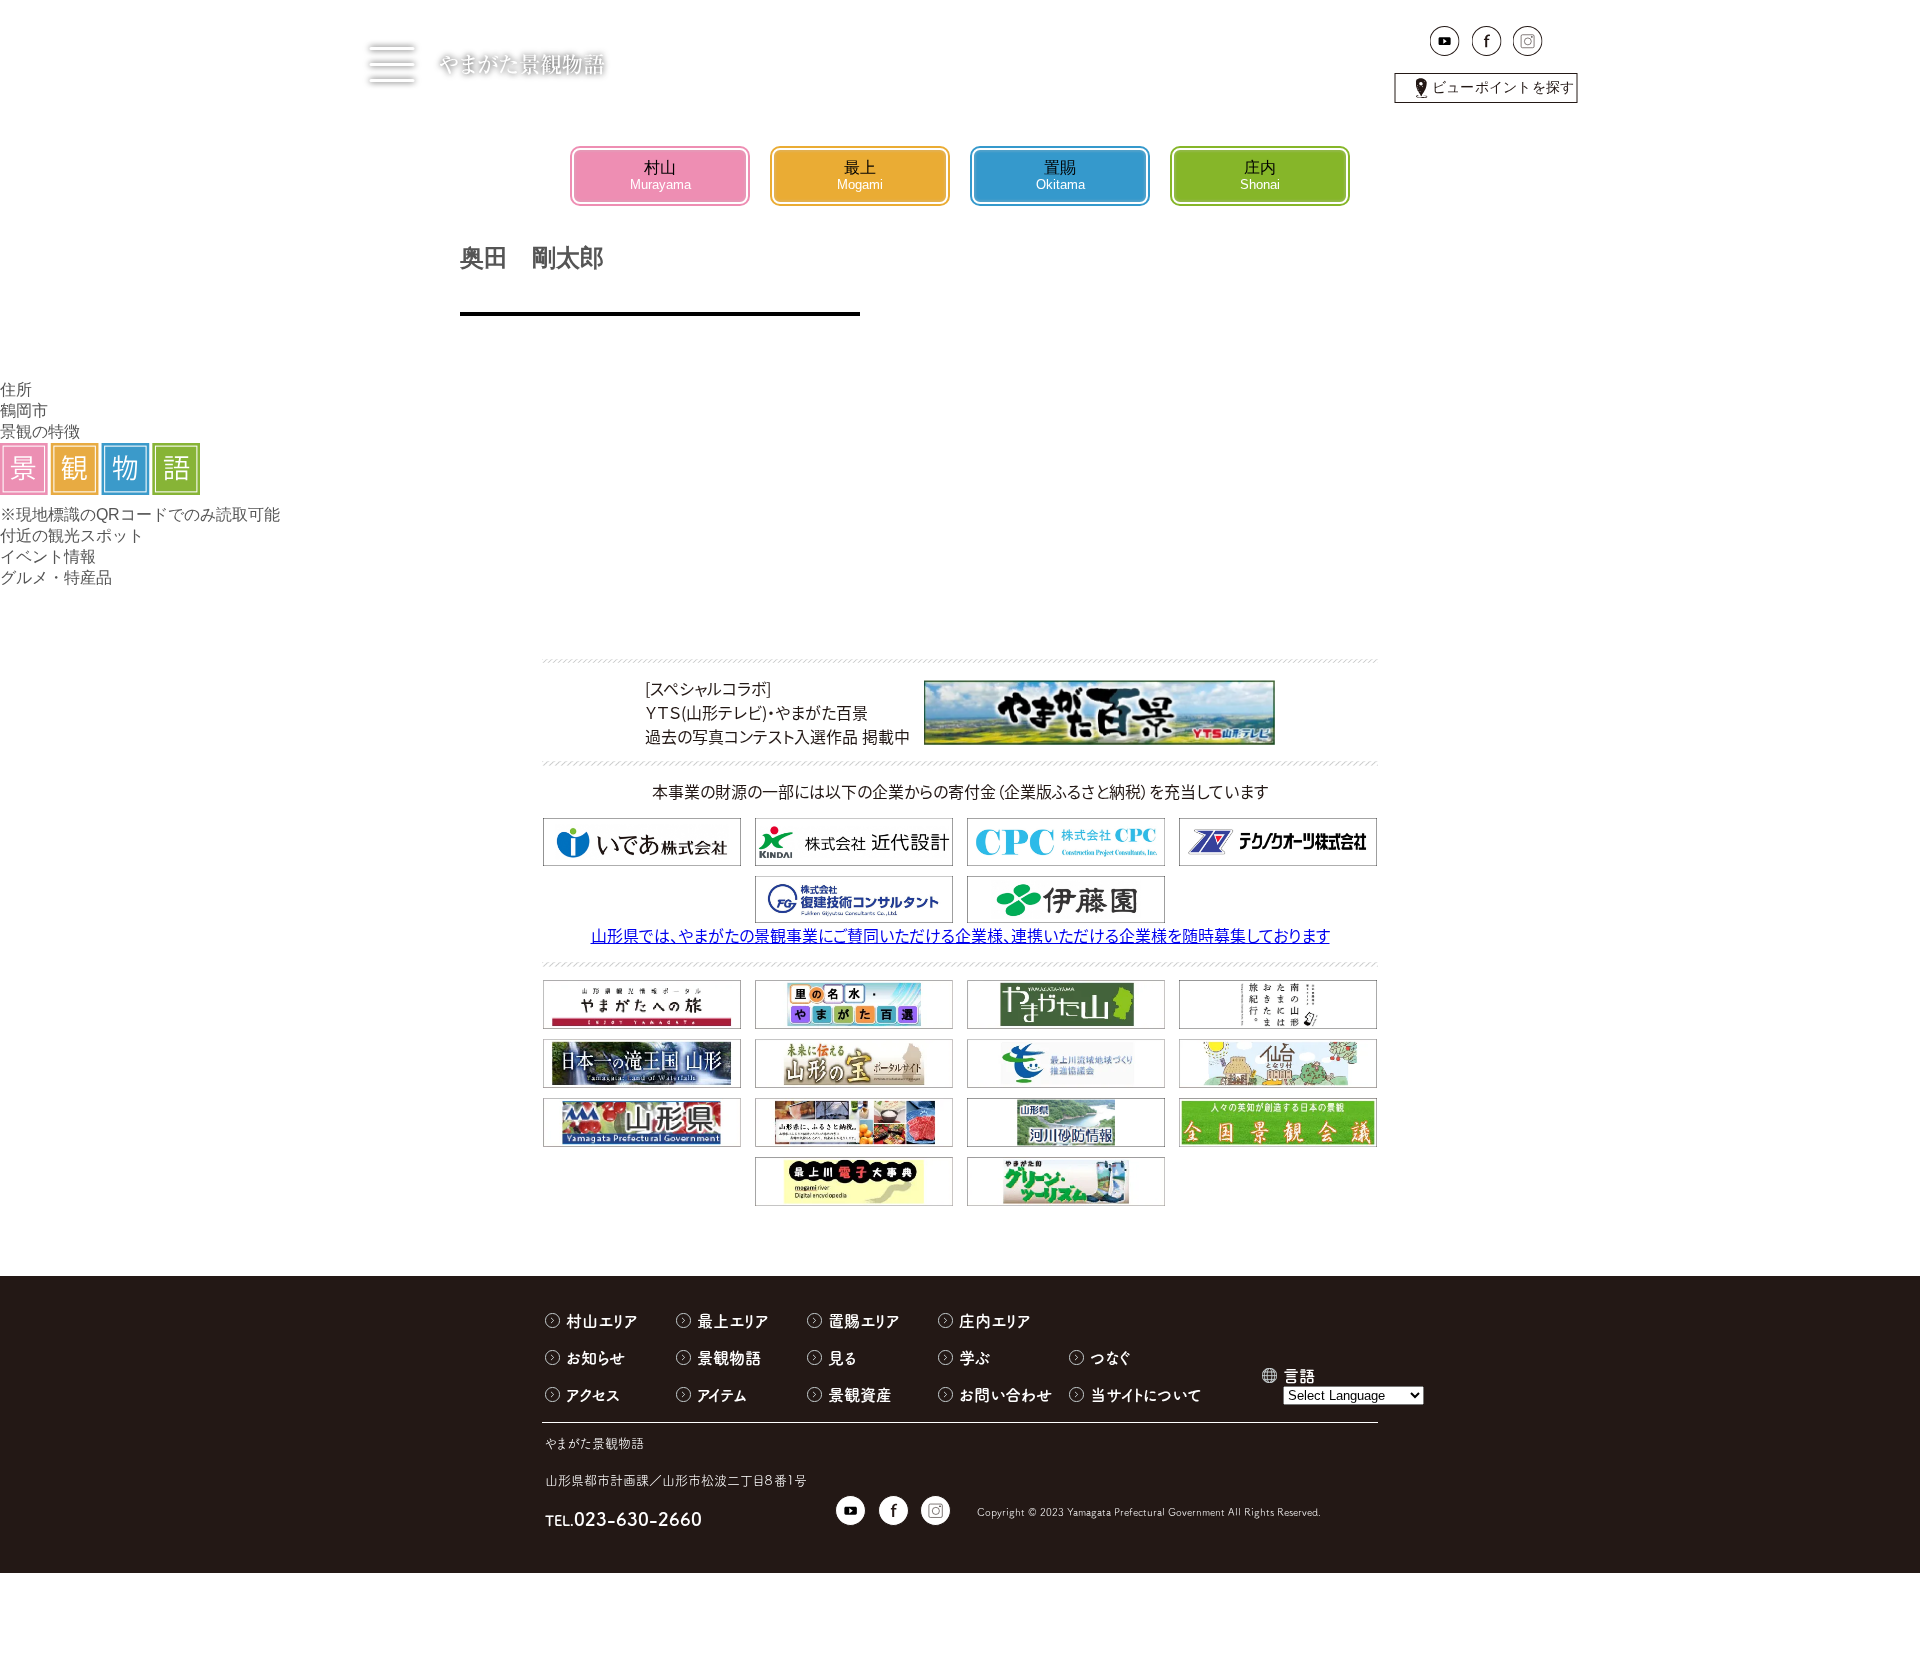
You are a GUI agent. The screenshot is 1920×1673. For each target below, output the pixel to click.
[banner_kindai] (854, 842)
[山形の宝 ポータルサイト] (854, 1063)
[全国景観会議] (1278, 1122)
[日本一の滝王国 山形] (642, 1063)
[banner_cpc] (1066, 842)
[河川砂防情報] (1066, 1122)
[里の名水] (854, 1004)
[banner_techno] (1278, 842)
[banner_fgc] (854, 900)
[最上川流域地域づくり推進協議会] (1066, 1063)
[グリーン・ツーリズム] (1066, 1181)
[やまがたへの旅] (642, 1004)
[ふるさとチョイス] (854, 1122)
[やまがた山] (1066, 1004)
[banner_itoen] (1066, 900)
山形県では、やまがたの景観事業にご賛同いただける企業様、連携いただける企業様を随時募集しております (960, 935)
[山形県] (642, 1122)
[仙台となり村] (1278, 1063)
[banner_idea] (642, 842)
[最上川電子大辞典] (854, 1181)
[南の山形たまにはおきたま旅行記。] (1278, 1004)
